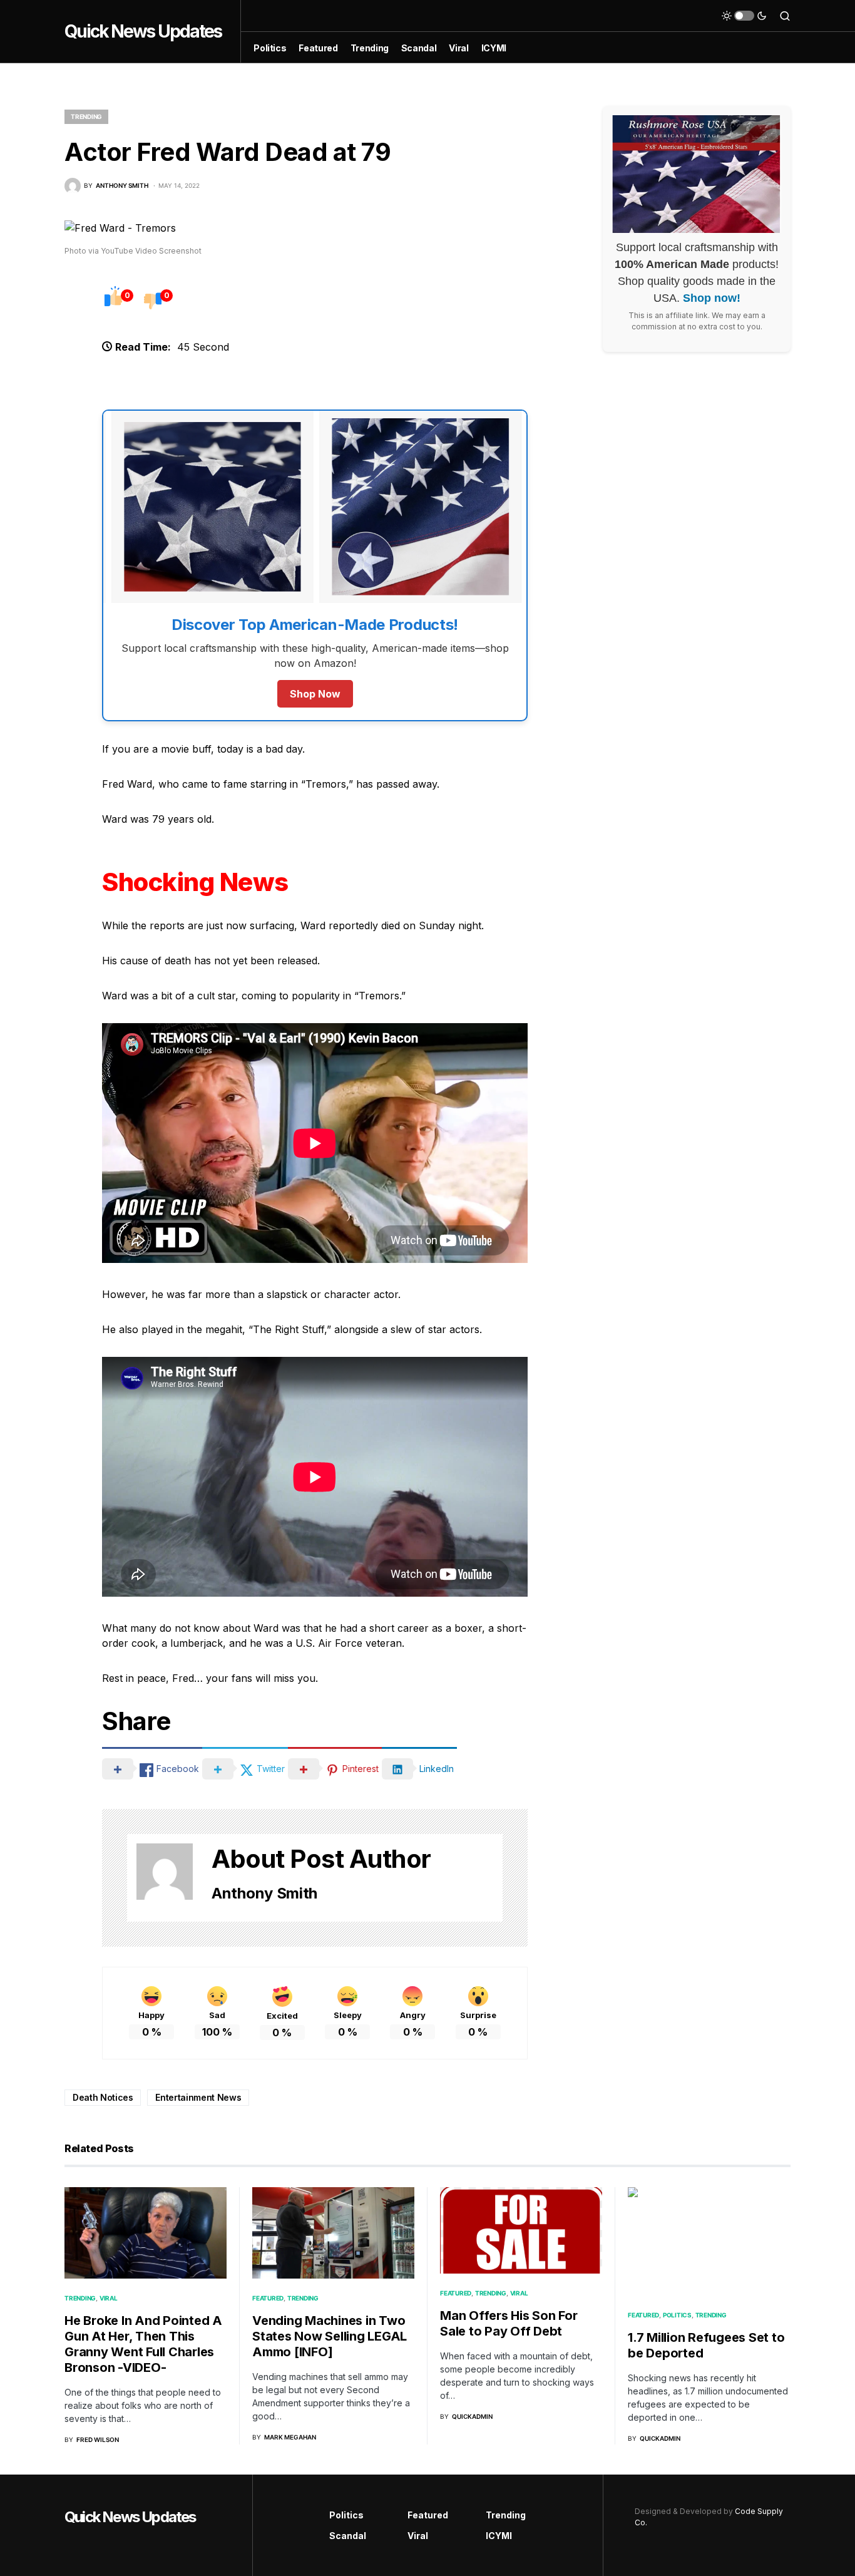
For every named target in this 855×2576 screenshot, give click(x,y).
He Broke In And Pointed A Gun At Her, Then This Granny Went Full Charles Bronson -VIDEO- (143, 2344)
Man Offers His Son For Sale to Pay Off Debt (509, 2323)
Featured (268, 2298)
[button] (744, 16)
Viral (109, 2298)
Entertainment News (198, 2097)
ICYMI (499, 2536)
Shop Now (315, 694)
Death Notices (103, 2097)
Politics (677, 2315)
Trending (86, 116)
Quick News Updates (143, 31)
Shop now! (712, 299)
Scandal (348, 2536)
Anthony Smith (264, 1893)
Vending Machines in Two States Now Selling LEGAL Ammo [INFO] (330, 2336)
